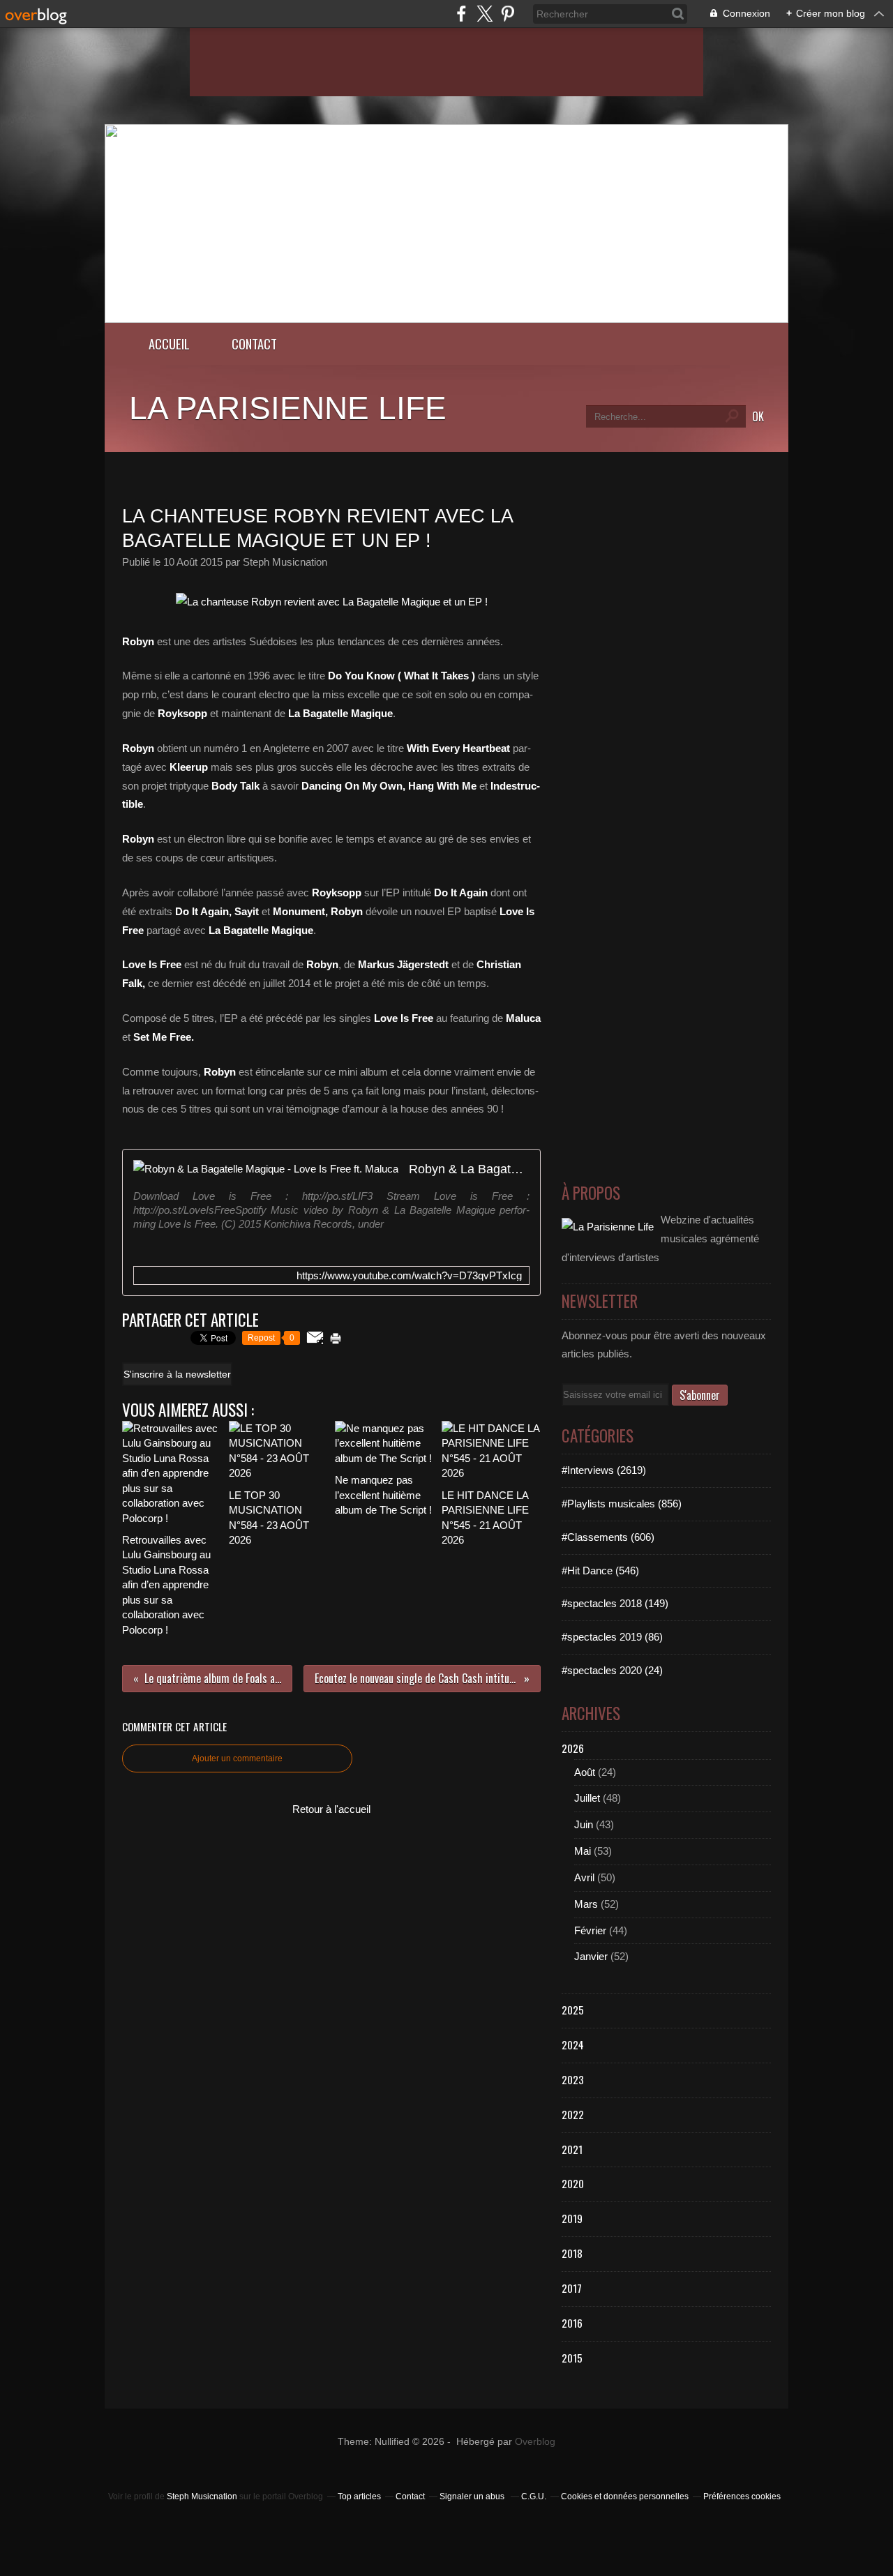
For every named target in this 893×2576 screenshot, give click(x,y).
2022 (573, 2114)
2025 (573, 2010)
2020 (573, 2183)
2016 (572, 2323)
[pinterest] (508, 14)
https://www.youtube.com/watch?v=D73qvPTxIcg (409, 1275)
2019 (572, 2218)
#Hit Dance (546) (600, 1571)
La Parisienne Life (288, 408)
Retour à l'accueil (331, 1809)
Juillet (587, 1798)
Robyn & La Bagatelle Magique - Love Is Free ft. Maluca (469, 1169)
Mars (586, 1904)
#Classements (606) (608, 1537)
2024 (573, 2044)
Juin (584, 1824)
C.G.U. (534, 2496)
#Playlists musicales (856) (622, 1504)
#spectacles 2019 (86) (612, 1637)
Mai (583, 1851)
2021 (572, 2149)
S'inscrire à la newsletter (177, 1374)
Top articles (359, 2496)
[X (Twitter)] (485, 14)
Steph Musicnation (202, 2496)
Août (585, 1772)
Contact (254, 344)
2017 (572, 2288)
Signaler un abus (473, 2496)
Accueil (169, 344)
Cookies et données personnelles (625, 2496)
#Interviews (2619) (604, 1470)
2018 (572, 2253)
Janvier (591, 1956)
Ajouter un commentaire (237, 1758)
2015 (572, 2358)
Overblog (535, 2442)
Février (590, 1930)
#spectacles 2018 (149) (615, 1603)
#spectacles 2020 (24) (612, 1670)
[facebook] (461, 14)
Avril (584, 1877)
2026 (573, 1748)
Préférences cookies (742, 2496)
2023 (573, 2079)
